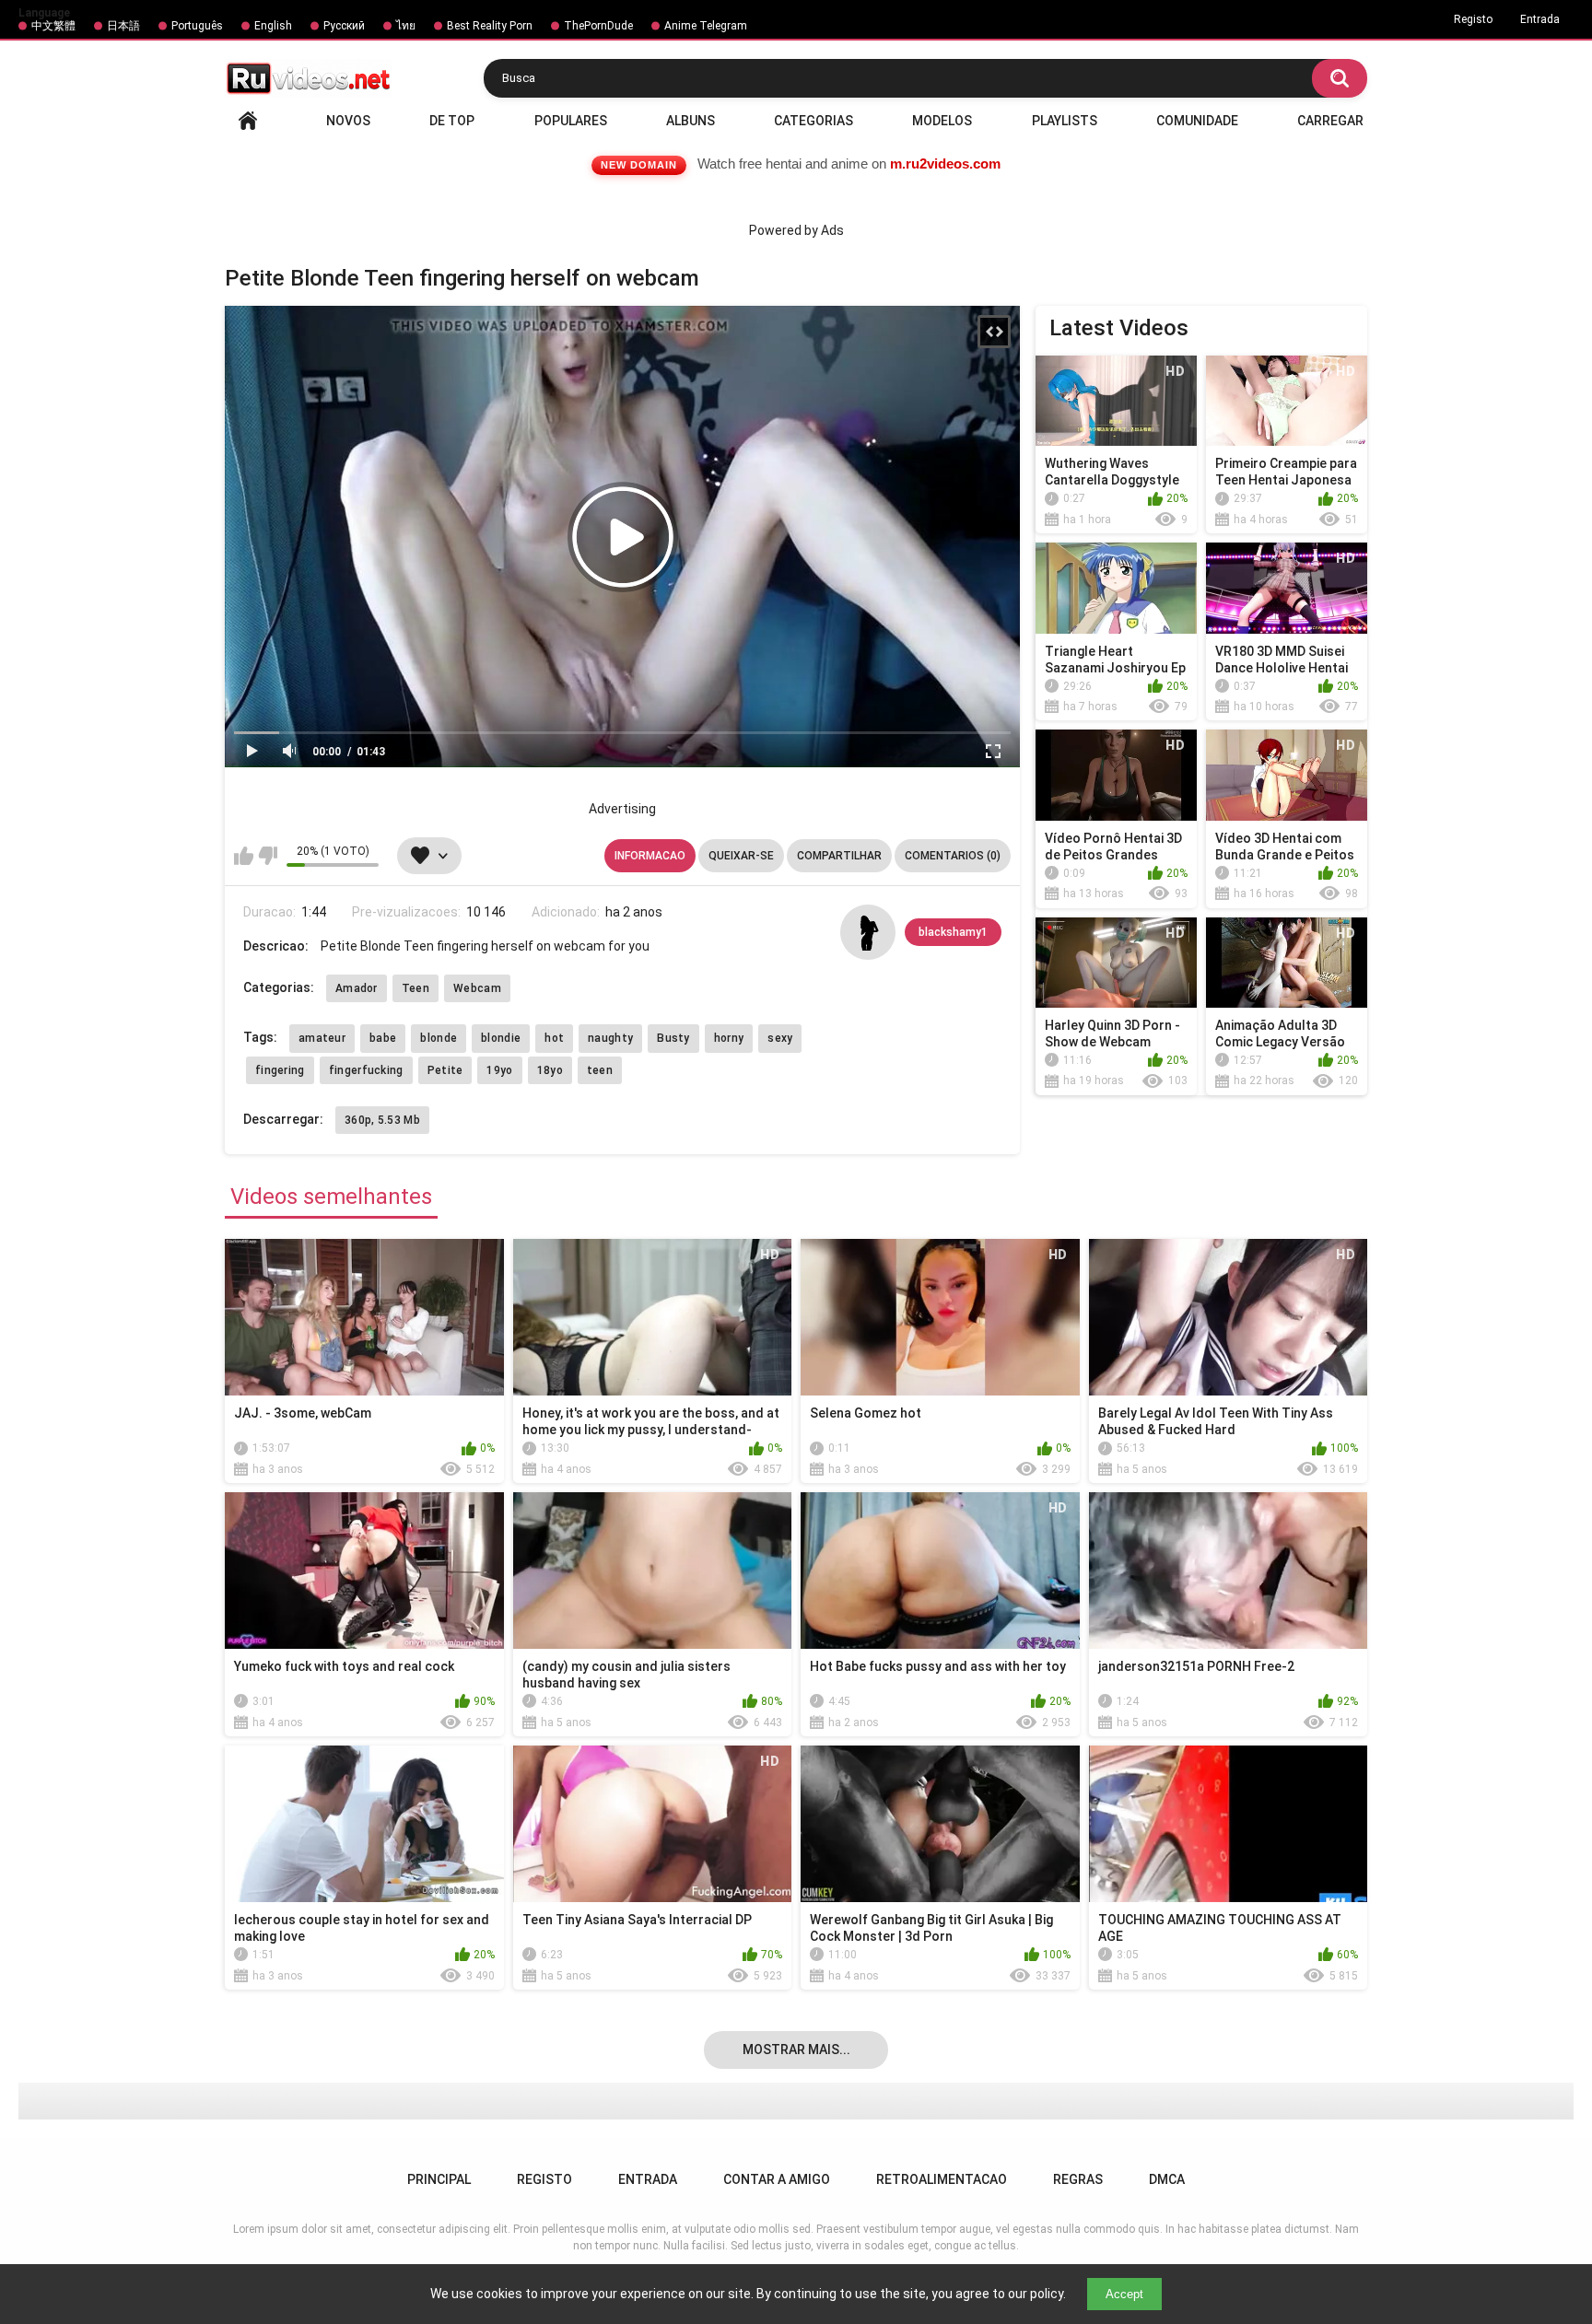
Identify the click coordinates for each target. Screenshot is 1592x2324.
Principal (248, 121)
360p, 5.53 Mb (382, 1120)
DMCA (1167, 2179)
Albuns (691, 121)
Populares (571, 121)
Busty (673, 1038)
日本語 (123, 26)
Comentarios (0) (953, 856)
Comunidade (1197, 121)
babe (383, 1038)
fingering (280, 1070)
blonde (439, 1038)
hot (554, 1038)
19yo (499, 1070)
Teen (416, 988)
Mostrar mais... (796, 2050)
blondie (501, 1038)
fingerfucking (366, 1070)
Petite (445, 1070)
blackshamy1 (953, 932)
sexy (780, 1038)
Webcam (477, 988)
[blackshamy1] (868, 932)
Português (197, 26)
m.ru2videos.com (945, 163)
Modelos (942, 121)
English (273, 26)
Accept (1124, 2294)
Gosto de (244, 856)
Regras (1078, 2179)
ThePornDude (598, 26)
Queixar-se (741, 856)
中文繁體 (53, 26)
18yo (550, 1070)
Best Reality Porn (490, 26)
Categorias (814, 121)
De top (452, 121)
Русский (344, 26)
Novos (348, 121)
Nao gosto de (268, 856)
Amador (357, 988)
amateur (322, 1038)
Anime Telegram (706, 26)
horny (729, 1038)
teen (600, 1070)
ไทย (406, 26)
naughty (610, 1038)
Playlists (1065, 121)
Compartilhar (839, 856)
